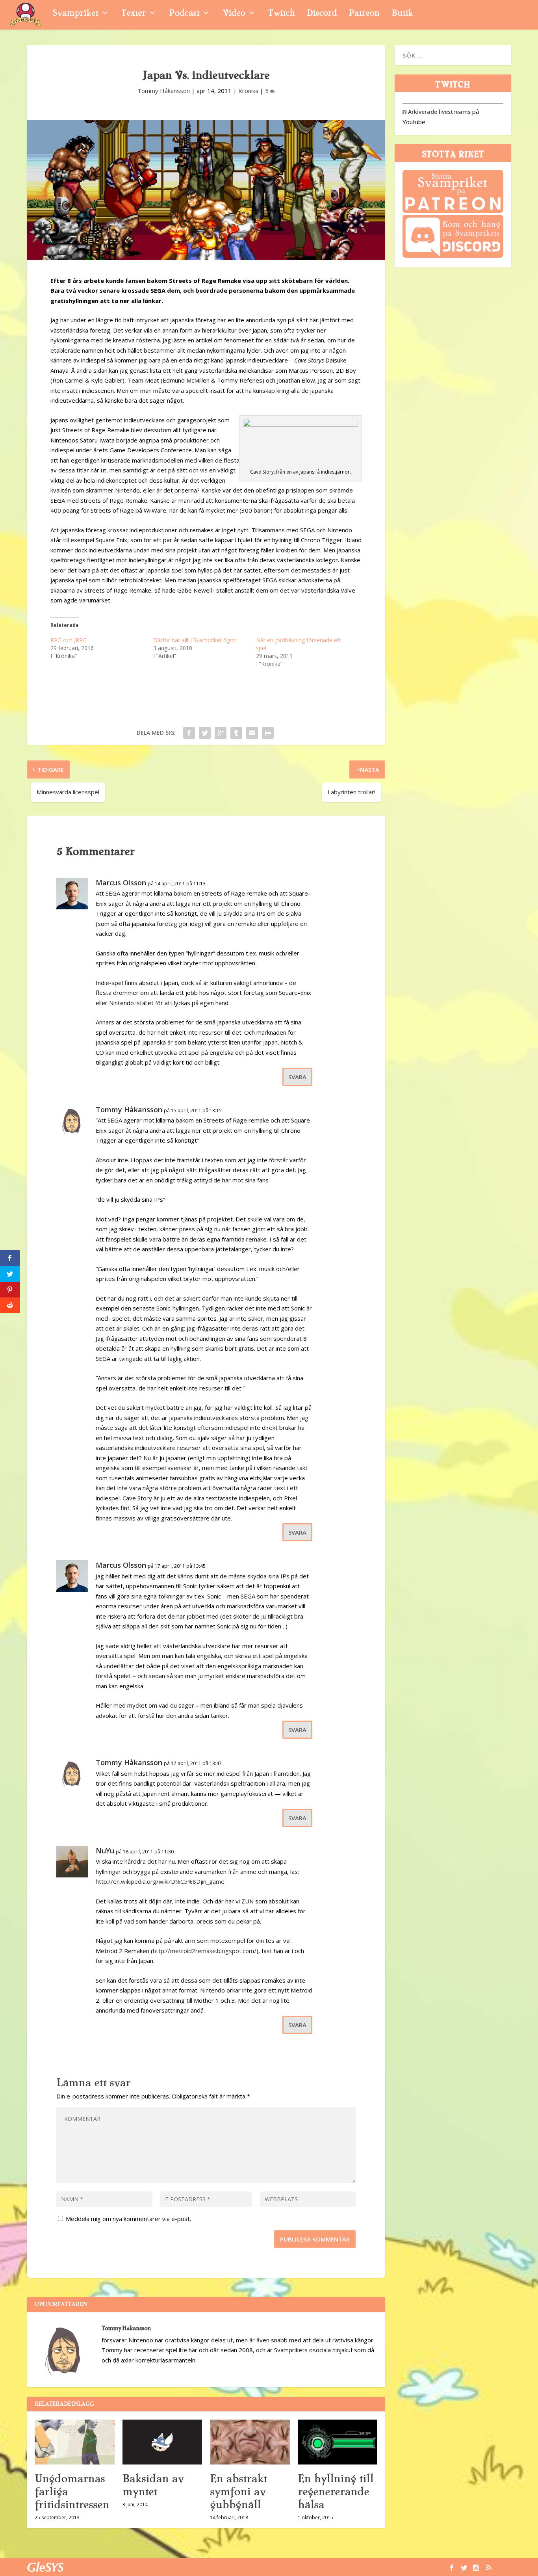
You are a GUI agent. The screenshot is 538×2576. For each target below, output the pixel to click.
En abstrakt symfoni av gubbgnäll (238, 2492)
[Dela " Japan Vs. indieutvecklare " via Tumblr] (236, 733)
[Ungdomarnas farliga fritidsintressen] (75, 2442)
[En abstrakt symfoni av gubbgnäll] (250, 2442)
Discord (322, 14)
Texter (134, 14)
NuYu (105, 1851)
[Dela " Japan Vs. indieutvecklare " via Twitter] (205, 733)
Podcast (184, 14)
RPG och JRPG (69, 640)
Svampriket (75, 14)
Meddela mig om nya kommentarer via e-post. (128, 2219)
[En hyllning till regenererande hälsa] (338, 2442)
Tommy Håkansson (164, 91)
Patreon (364, 14)
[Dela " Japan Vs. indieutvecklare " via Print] (268, 733)
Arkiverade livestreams (437, 112)
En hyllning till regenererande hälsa (336, 2492)
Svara (297, 1077)
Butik (402, 14)
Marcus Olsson (121, 883)
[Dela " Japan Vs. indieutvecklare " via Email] (252, 733)
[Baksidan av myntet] (162, 2442)
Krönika (248, 91)
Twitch (282, 14)
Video (234, 14)
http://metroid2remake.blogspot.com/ (205, 1951)
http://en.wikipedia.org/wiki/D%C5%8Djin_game (160, 1881)
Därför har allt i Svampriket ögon (195, 640)
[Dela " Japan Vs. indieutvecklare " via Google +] (221, 733)
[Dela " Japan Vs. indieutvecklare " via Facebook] (189, 733)
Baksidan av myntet (153, 2485)
